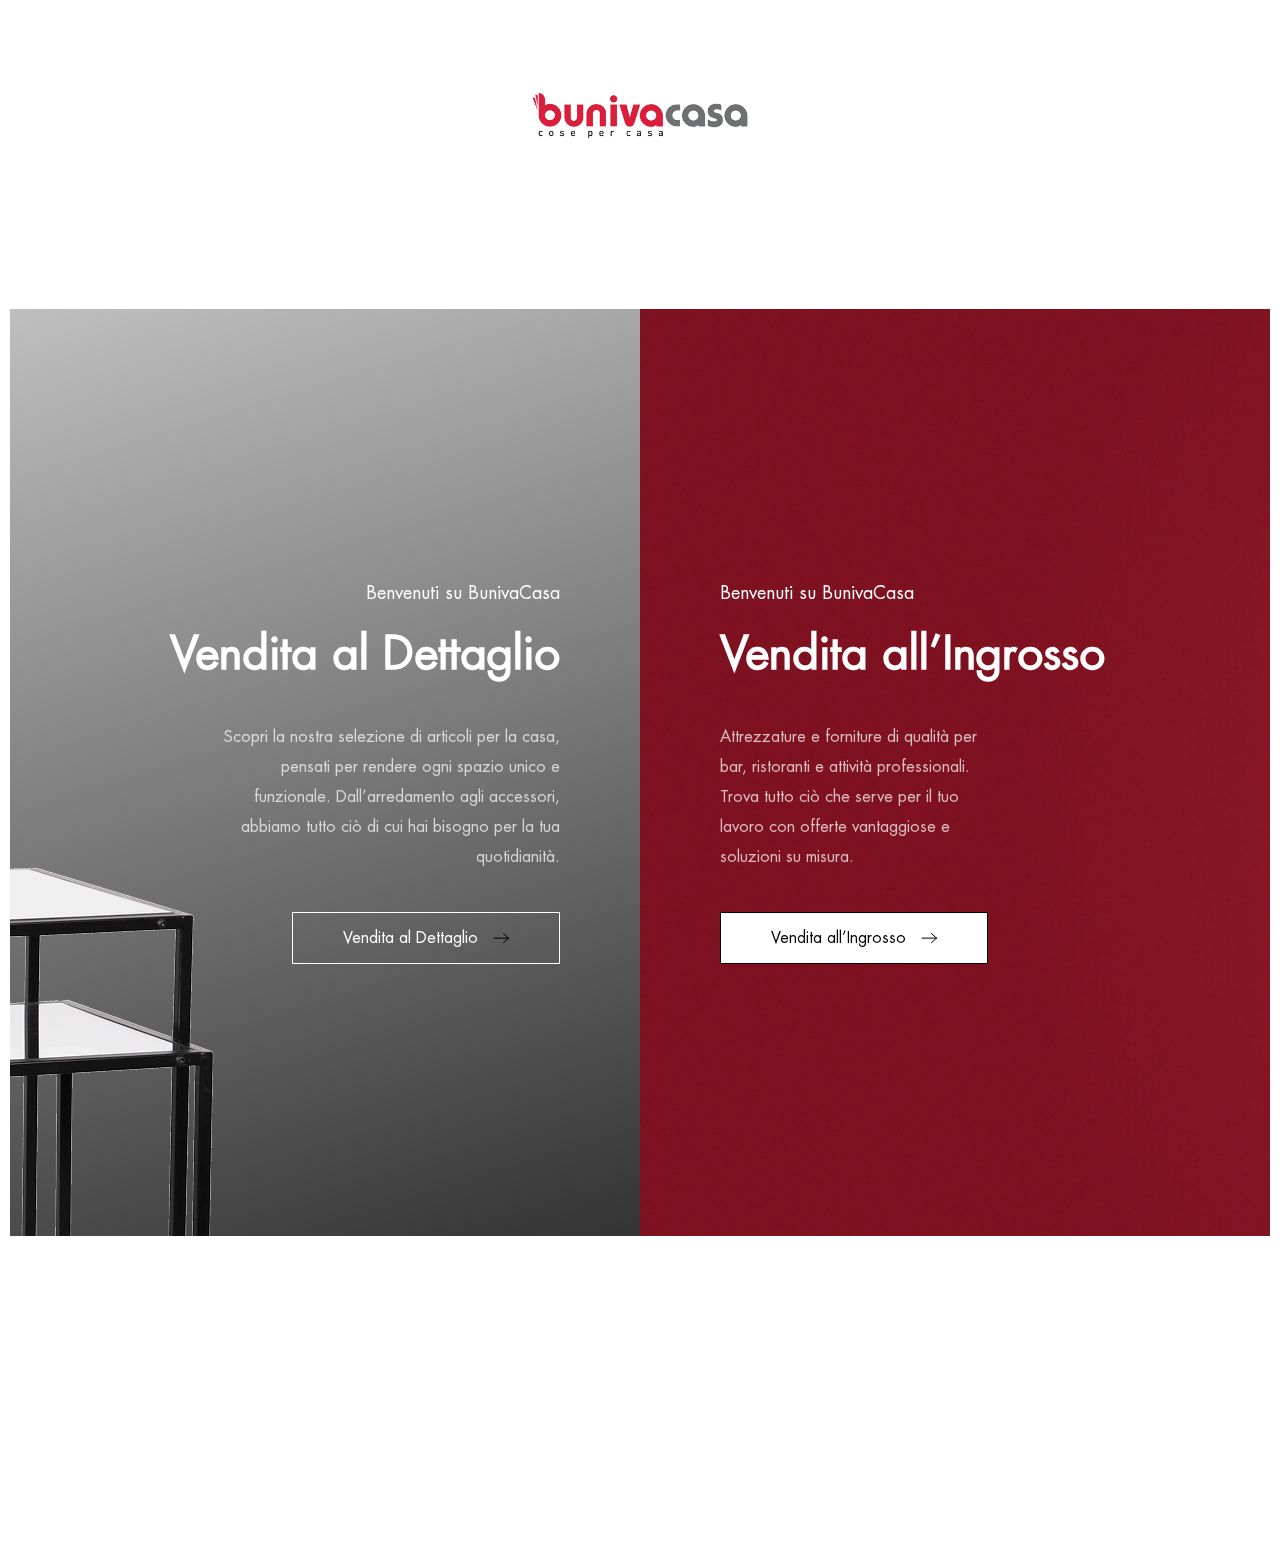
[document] (640, 772)
